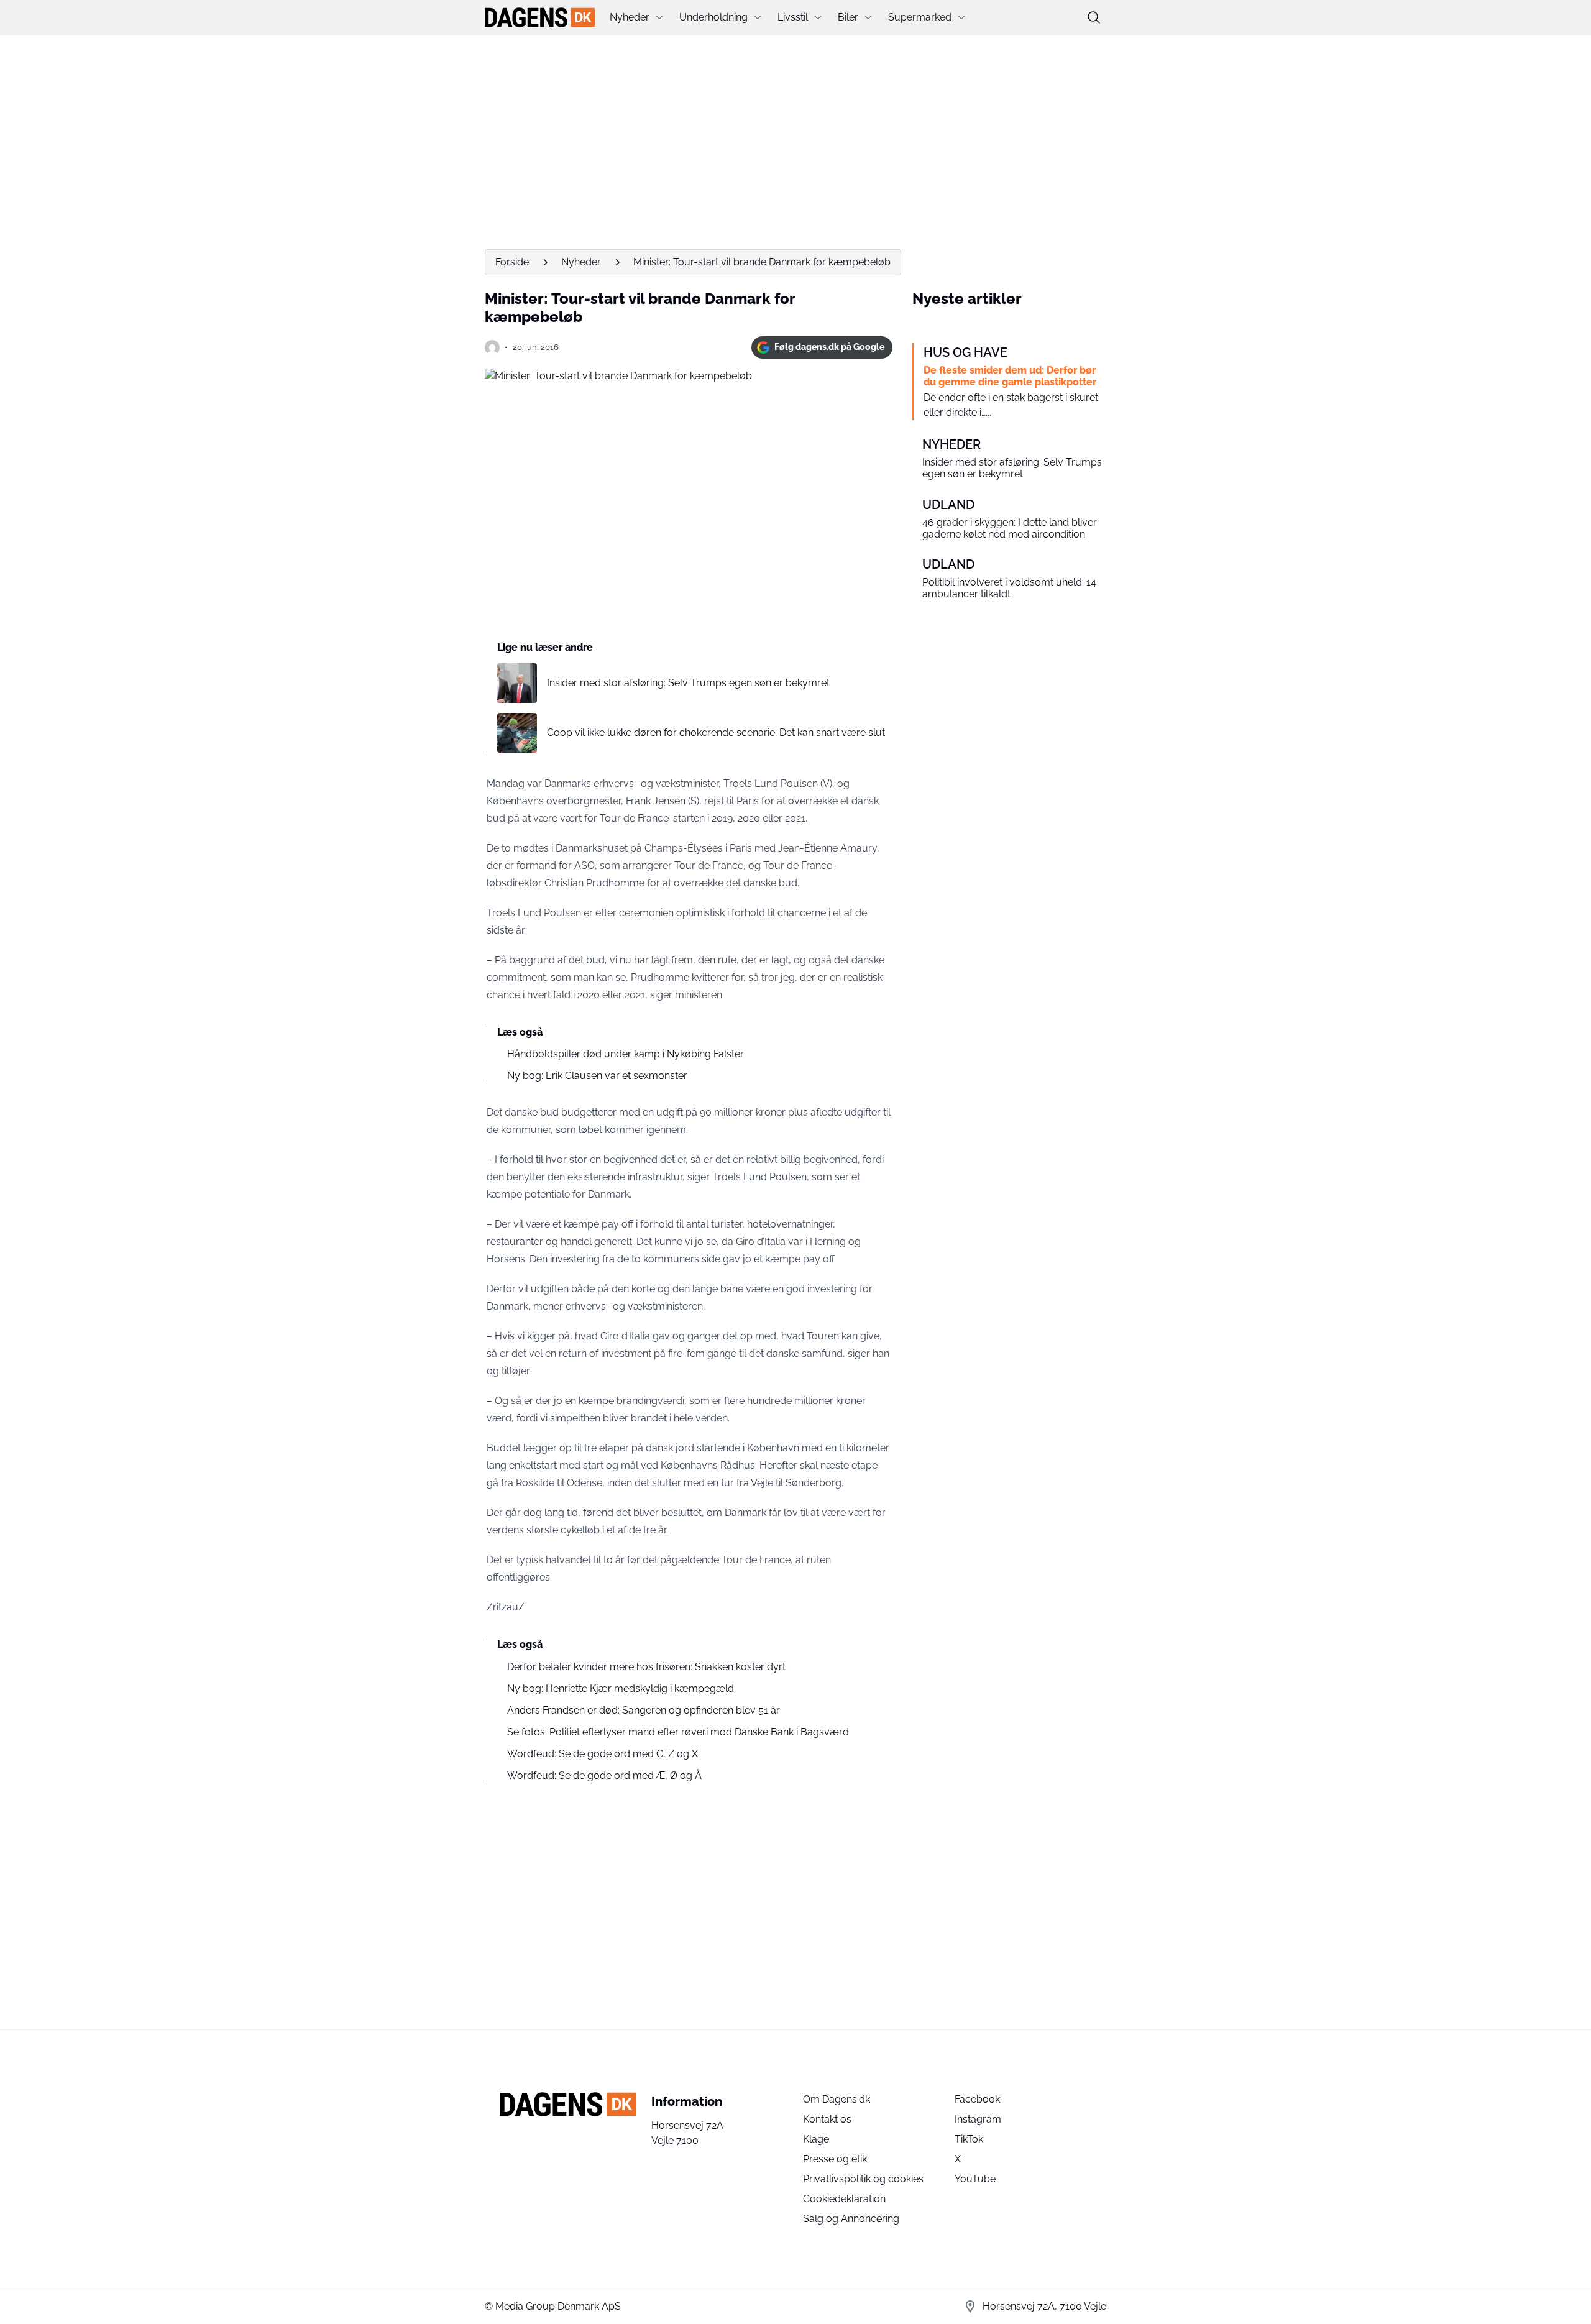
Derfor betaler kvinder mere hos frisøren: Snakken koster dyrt (646, 1667)
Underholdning (713, 17)
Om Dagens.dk (837, 2099)
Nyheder (630, 17)
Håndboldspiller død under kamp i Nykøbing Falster (626, 1054)
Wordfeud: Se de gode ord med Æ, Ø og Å (604, 1775)
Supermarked (920, 17)
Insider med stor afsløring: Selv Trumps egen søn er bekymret (688, 683)
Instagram (978, 2119)
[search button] (1094, 17)
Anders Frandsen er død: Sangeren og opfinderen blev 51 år (644, 1710)
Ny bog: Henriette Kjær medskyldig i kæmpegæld (621, 1688)
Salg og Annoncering (851, 2219)
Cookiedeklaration (844, 2199)
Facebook (977, 2099)
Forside (512, 262)
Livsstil (793, 17)
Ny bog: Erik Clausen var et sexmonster (597, 1076)
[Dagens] (540, 17)
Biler (848, 17)
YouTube (975, 2179)
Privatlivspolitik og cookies (863, 2179)
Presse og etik (835, 2159)
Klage (816, 2139)
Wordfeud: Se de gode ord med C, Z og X (603, 1754)
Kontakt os (827, 2119)
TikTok (969, 2139)
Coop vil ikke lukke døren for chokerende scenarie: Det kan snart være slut (716, 733)
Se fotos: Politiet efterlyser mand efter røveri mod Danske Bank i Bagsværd (678, 1732)
